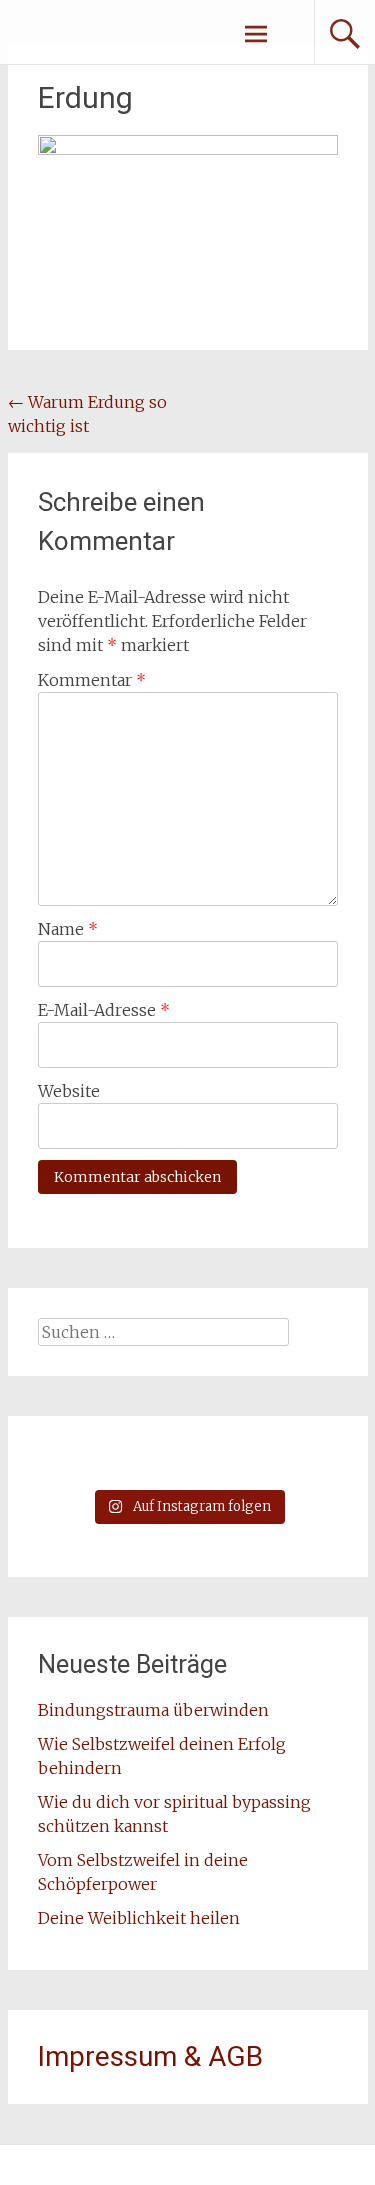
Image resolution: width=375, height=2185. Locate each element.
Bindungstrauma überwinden (155, 1710)
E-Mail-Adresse (104, 1010)
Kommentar (92, 680)
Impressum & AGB (150, 2056)
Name (68, 929)
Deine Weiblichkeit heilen (139, 1918)
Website (69, 1091)
